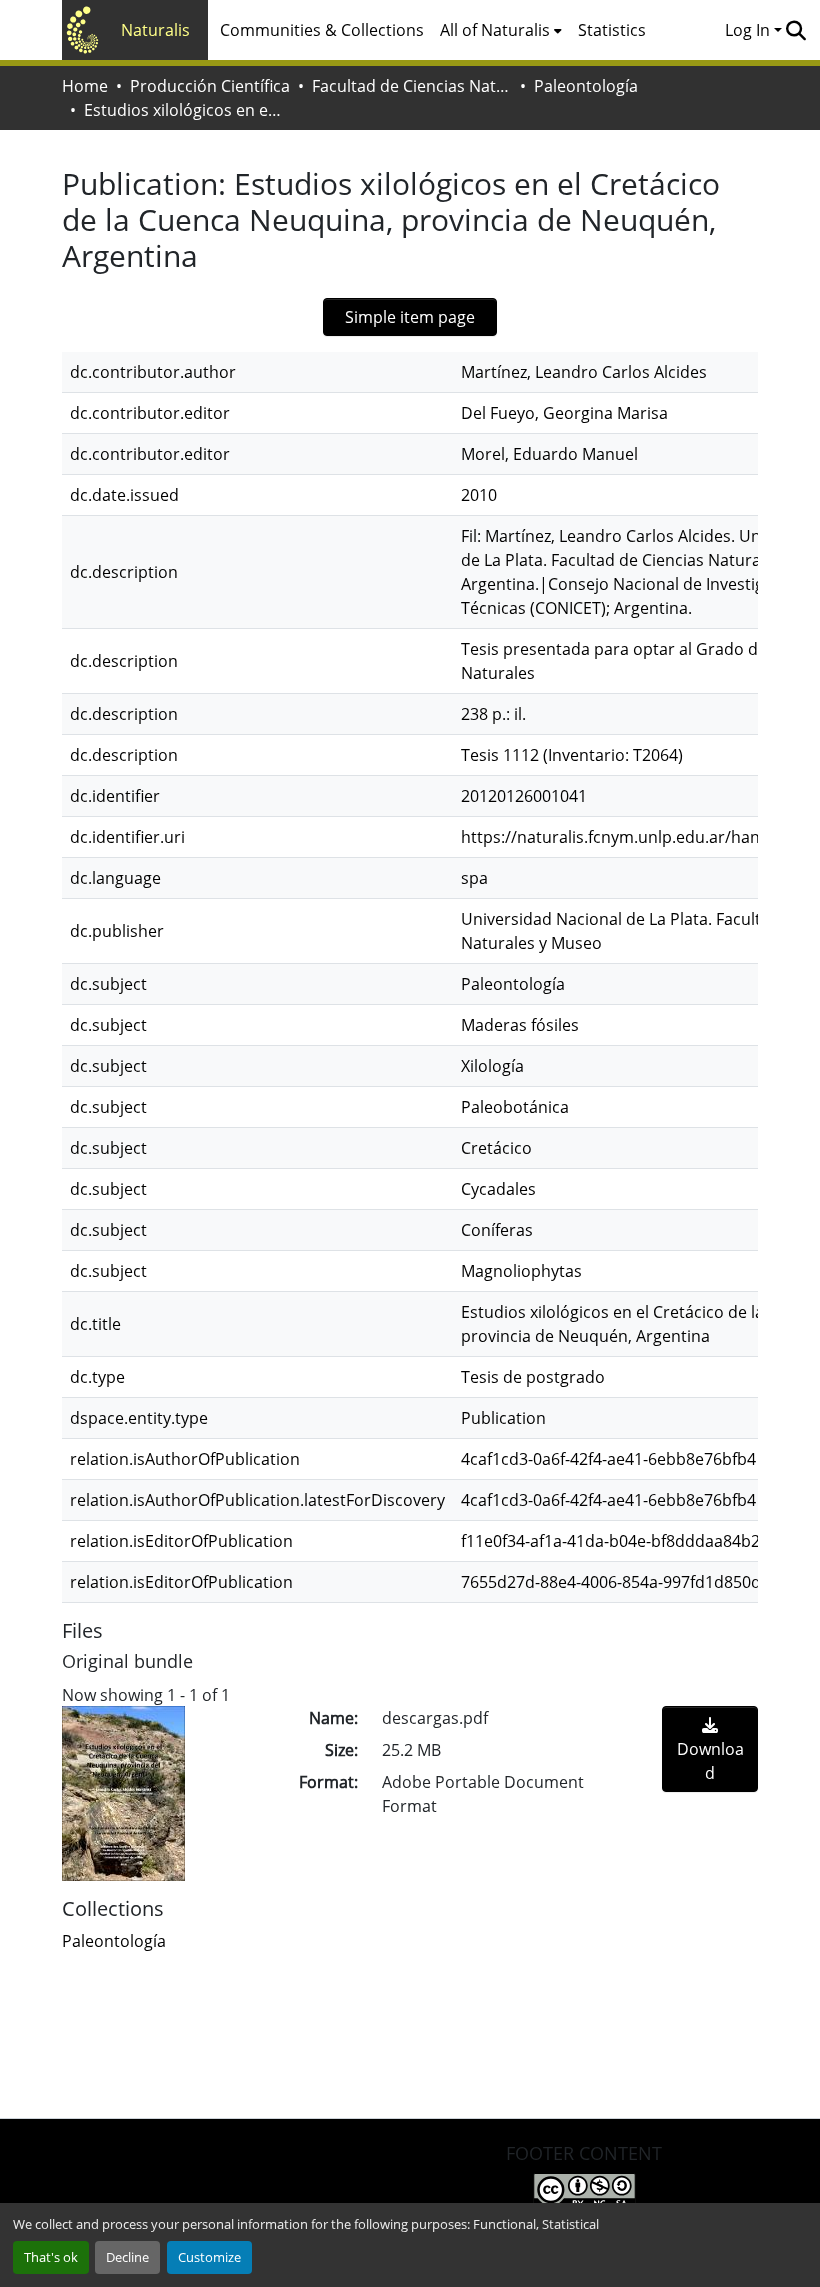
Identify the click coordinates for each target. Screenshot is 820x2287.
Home (85, 86)
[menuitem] (501, 30)
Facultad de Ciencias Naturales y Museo (412, 86)
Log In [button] (749, 30)
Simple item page (410, 317)
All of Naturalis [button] (495, 30)
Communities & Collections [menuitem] (322, 30)
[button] (795, 30)
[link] (710, 1749)
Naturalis (155, 30)
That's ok (51, 2257)
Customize (209, 2257)
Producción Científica (210, 86)
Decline (127, 2257)
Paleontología (586, 86)
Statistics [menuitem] (612, 30)
